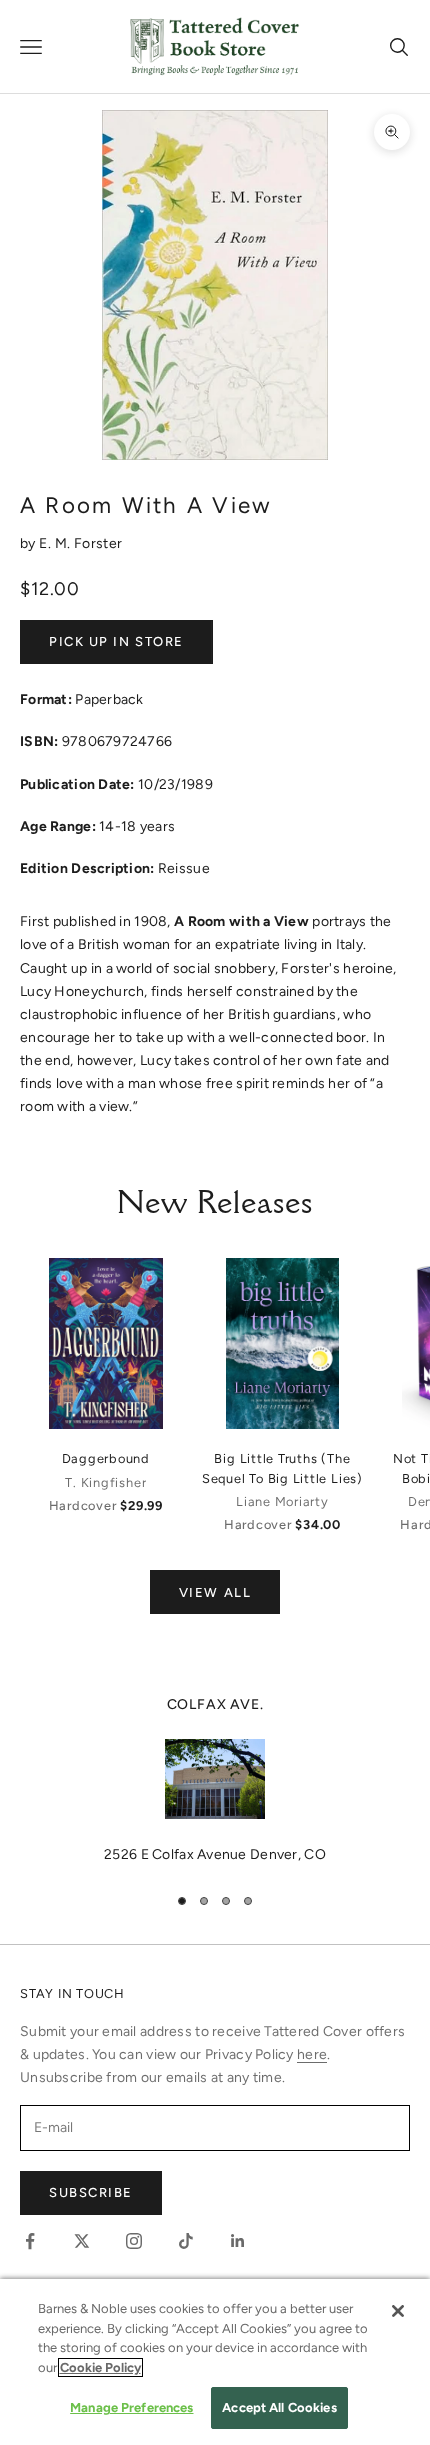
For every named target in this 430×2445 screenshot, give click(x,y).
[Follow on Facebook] (30, 2241)
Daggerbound (106, 1458)
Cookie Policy (100, 2367)
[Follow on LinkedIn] (238, 2241)
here (312, 2054)
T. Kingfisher (105, 1482)
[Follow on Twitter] (82, 2241)
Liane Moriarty (282, 1501)
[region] (215, 1780)
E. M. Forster (80, 543)
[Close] (398, 2311)
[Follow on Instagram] (134, 2241)
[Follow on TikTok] (186, 2241)
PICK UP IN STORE (116, 641)
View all (215, 1592)
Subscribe (91, 2192)
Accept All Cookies (279, 2407)
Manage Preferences (131, 2407)
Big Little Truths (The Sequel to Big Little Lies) (282, 1468)
